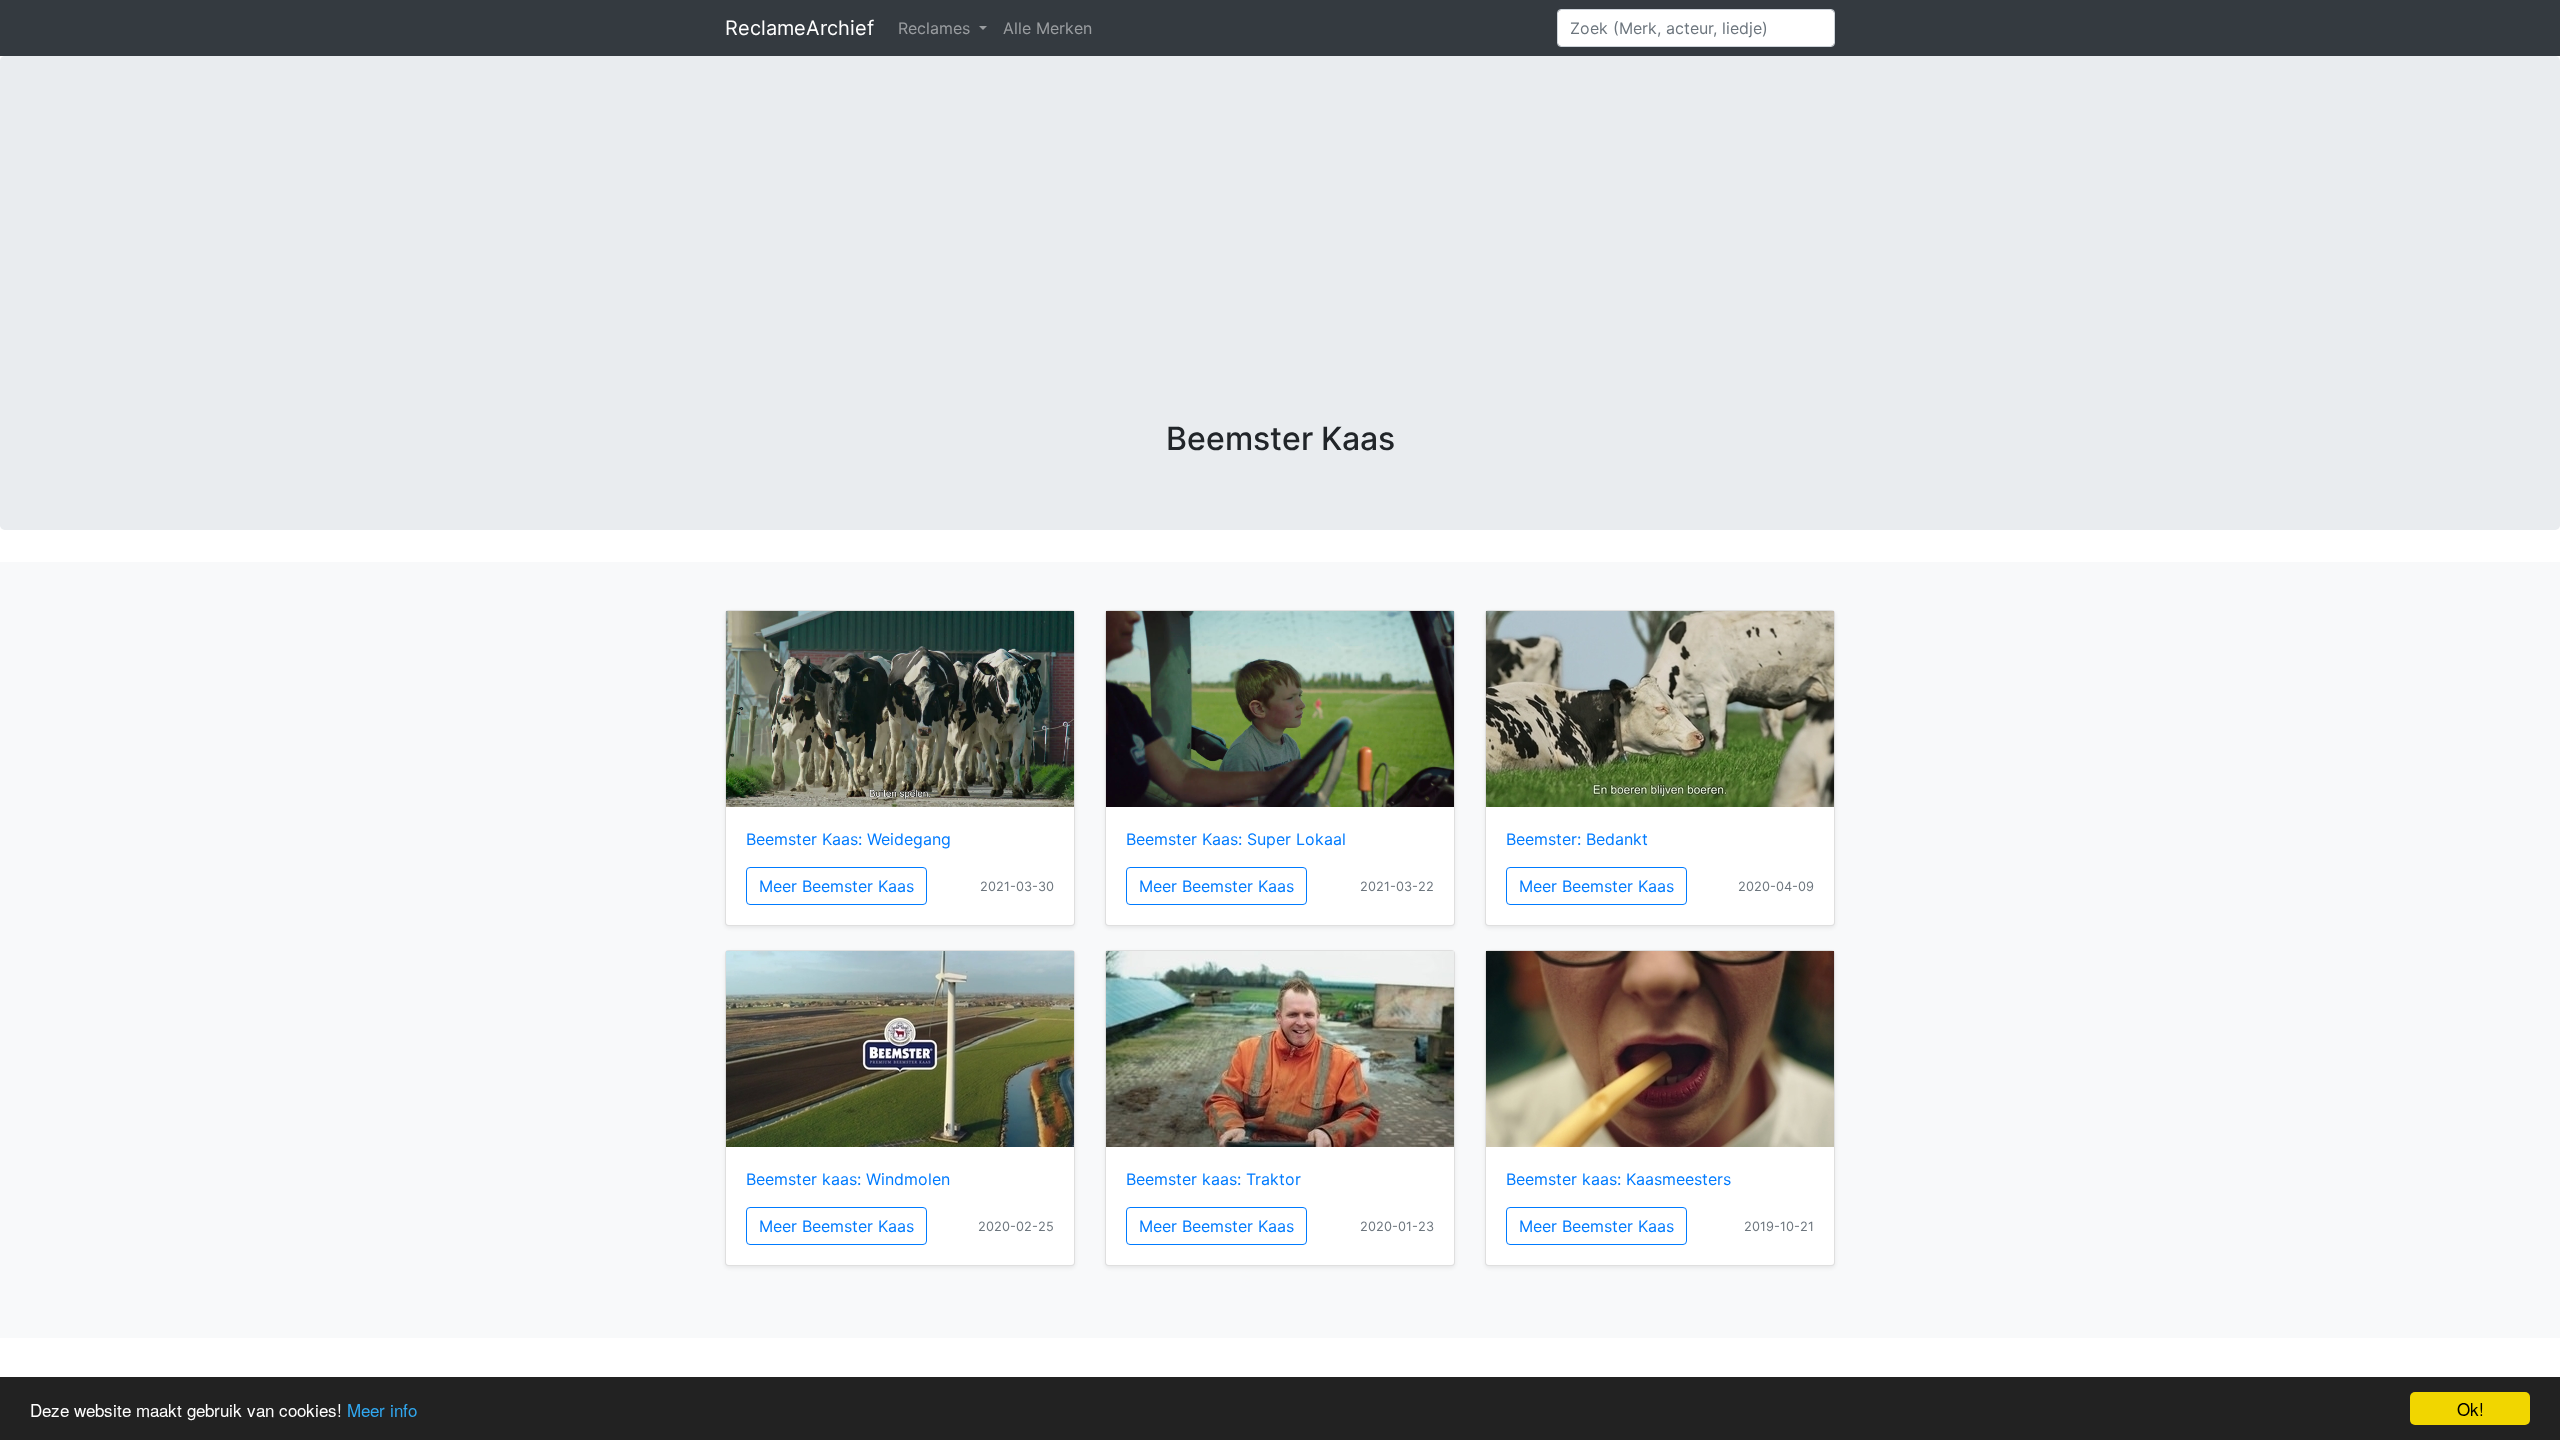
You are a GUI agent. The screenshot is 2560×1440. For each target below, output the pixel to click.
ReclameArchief (799, 28)
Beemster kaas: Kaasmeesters (1618, 1179)
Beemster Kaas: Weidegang (848, 839)
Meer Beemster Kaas (836, 886)
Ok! (2470, 1408)
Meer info (382, 1409)
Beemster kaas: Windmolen (848, 1179)
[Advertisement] (1280, 270)
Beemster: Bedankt (1577, 839)
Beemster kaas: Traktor (1213, 1179)
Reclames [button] (936, 28)
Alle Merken (1047, 28)
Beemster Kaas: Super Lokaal (1236, 839)
